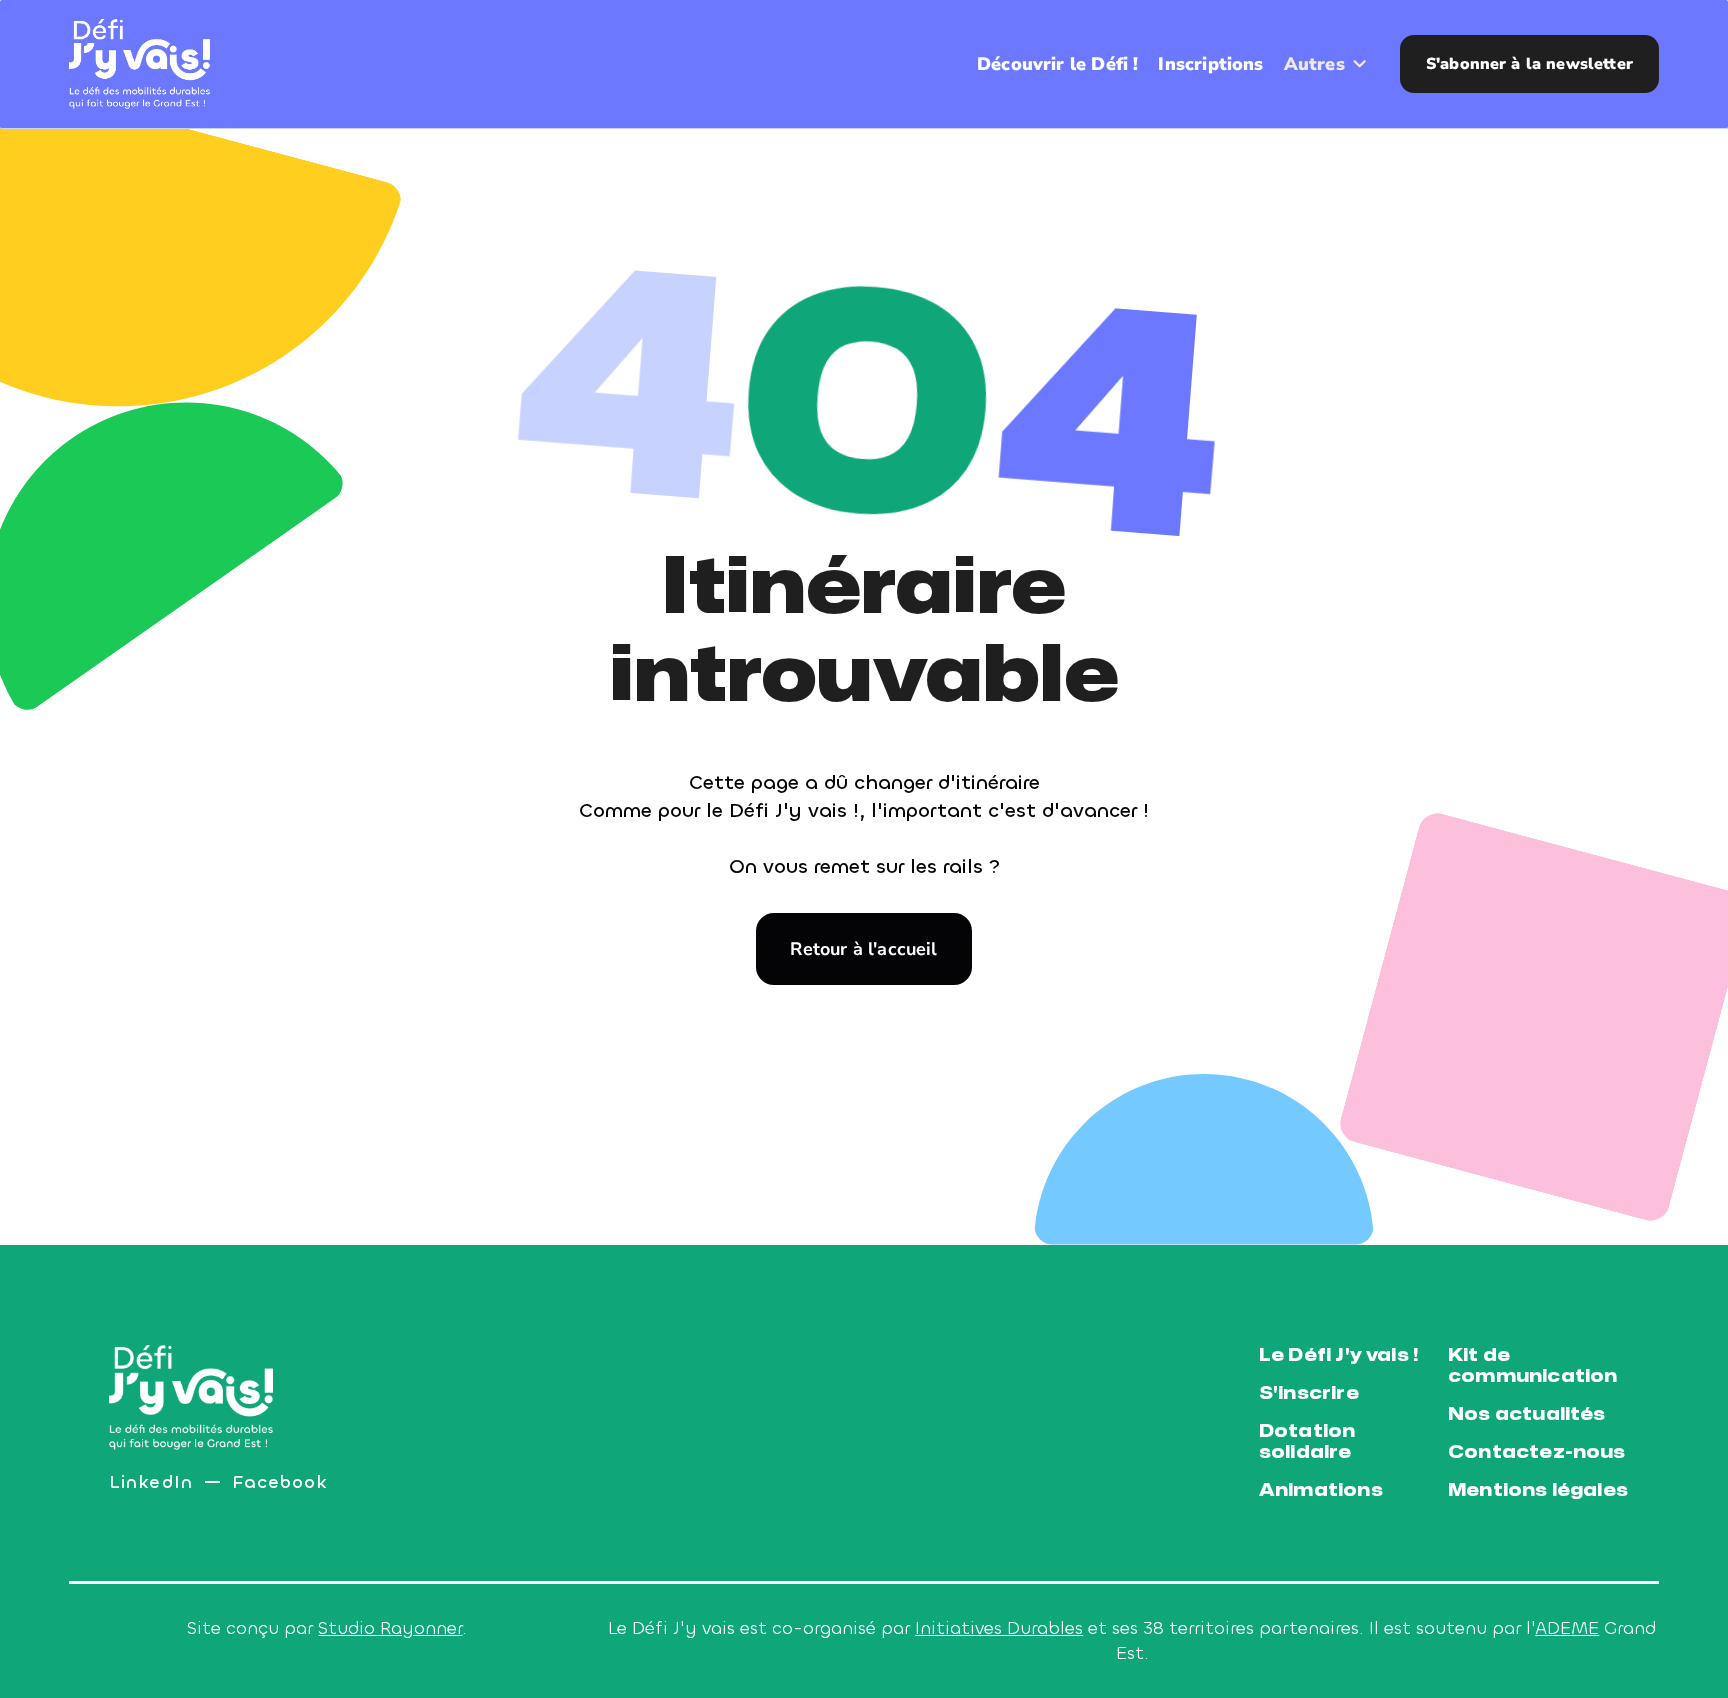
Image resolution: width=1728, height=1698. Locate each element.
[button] (1326, 64)
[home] (139, 64)
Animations (1321, 1490)
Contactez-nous (1537, 1452)
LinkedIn (151, 1482)
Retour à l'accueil (863, 949)
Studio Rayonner (390, 1628)
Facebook (280, 1482)
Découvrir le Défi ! (1057, 64)
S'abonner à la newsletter (1529, 64)
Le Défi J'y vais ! (1338, 1355)
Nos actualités (1527, 1414)
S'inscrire (1309, 1393)
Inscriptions (1210, 64)
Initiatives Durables (999, 1628)
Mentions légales (1538, 1490)
